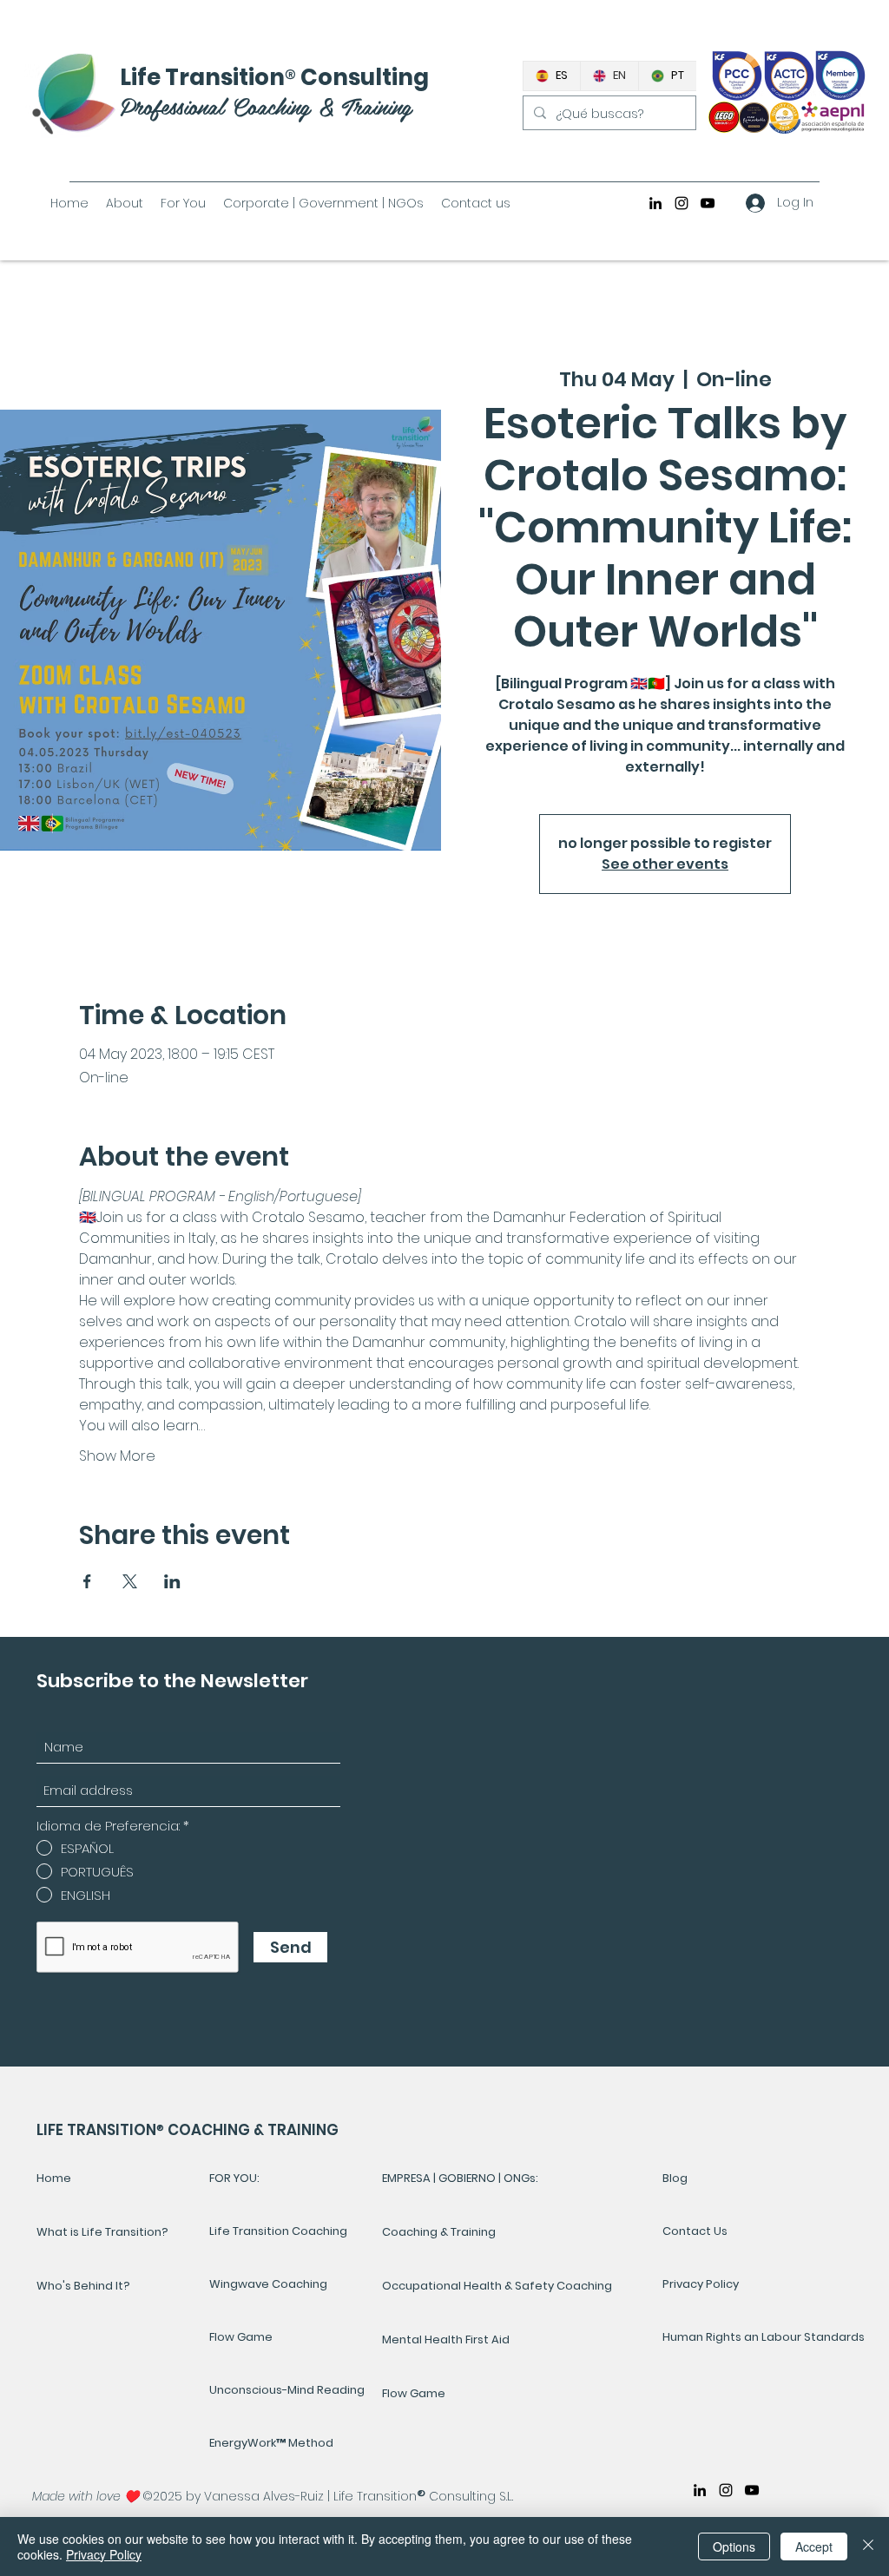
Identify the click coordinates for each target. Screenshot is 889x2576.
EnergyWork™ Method (271, 2443)
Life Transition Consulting (274, 77)
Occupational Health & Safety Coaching (497, 2286)
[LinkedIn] (655, 203)
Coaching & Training (439, 2232)
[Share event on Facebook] (87, 1581)
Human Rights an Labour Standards (721, 2337)
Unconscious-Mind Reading (287, 2390)
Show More (117, 1456)
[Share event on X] (130, 1581)
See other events (665, 864)
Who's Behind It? (83, 2286)
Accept (814, 2546)
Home (54, 2178)
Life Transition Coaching (278, 2231)
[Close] (868, 2546)
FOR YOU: (234, 2178)
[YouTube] (708, 203)
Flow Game (241, 2337)
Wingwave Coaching (268, 2284)
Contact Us (695, 2231)
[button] (183, 203)
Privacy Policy (701, 2284)
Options (734, 2546)
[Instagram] (682, 203)
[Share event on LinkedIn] (172, 1581)
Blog (675, 2178)
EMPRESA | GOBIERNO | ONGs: (460, 2178)
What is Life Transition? (102, 2232)
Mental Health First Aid (446, 2339)
